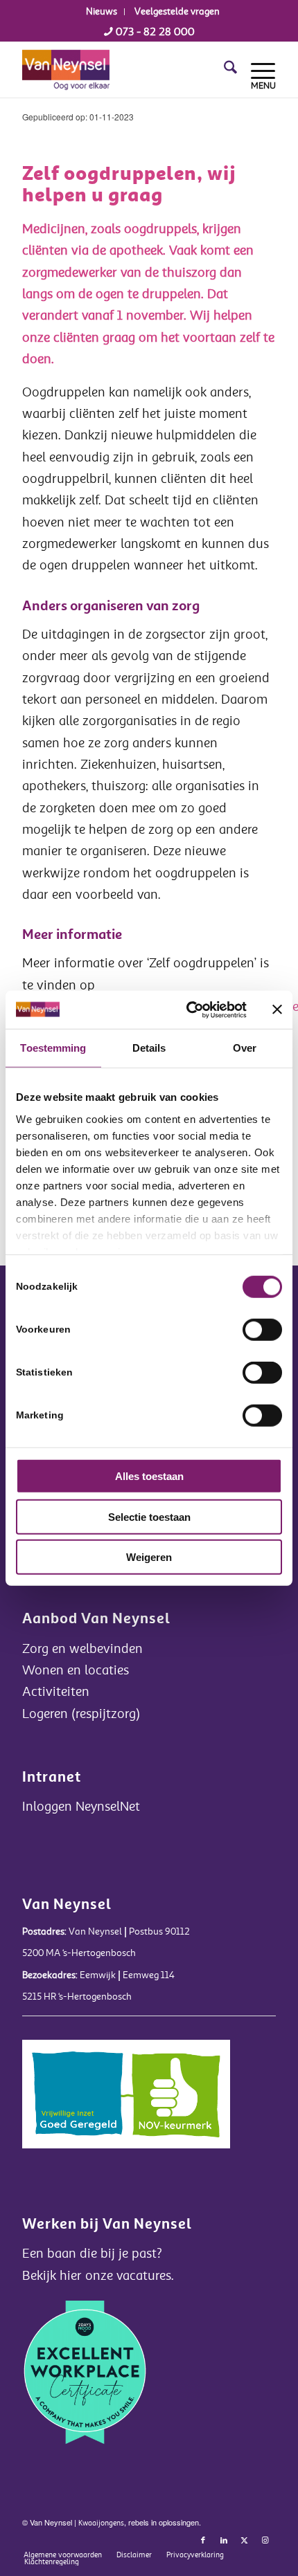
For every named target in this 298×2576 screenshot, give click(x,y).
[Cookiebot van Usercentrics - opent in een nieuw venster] (187, 1010)
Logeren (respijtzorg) (81, 1714)
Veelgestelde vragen (177, 11)
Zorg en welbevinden (82, 1649)
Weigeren (149, 1557)
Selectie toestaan (149, 1516)
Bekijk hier (54, 2276)
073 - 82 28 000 (154, 32)
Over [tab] (245, 1048)
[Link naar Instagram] (265, 2541)
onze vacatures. (130, 2276)
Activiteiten (56, 1692)
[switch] (262, 1330)
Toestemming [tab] (53, 1048)
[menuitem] (102, 12)
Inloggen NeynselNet (81, 1807)
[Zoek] (223, 70)
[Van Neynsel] (123, 70)
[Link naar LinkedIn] (224, 2541)
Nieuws (102, 11)
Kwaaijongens (101, 2523)
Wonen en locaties (76, 1670)
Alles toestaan (149, 1476)
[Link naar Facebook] (203, 2541)
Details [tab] (149, 1048)
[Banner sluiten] (277, 1010)
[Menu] (256, 70)
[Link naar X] (245, 2541)
